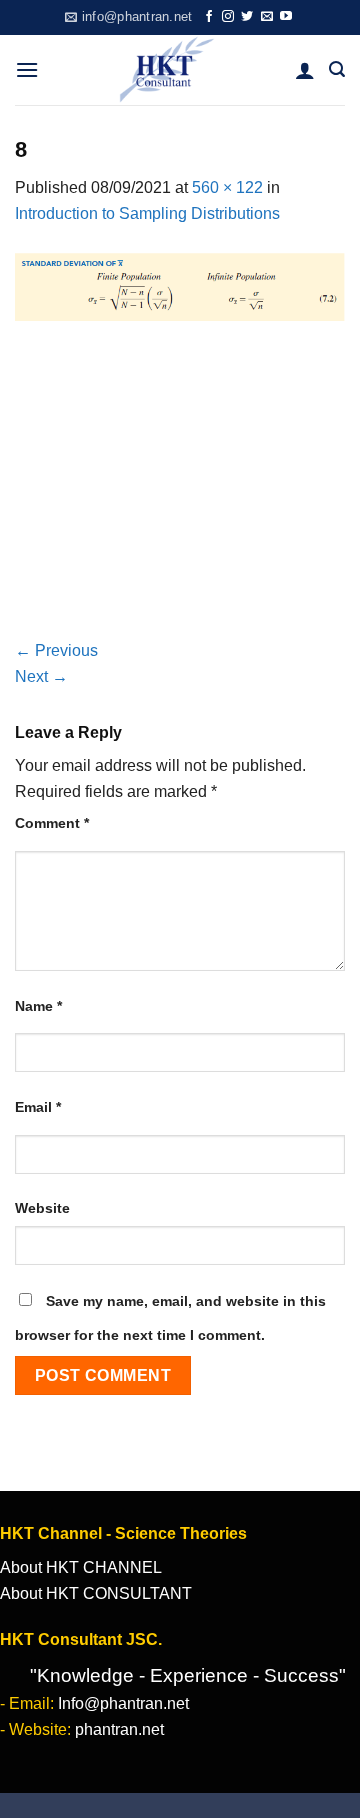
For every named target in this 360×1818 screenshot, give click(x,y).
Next (41, 676)
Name (38, 1006)
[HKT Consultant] (167, 70)
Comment (52, 823)
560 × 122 (227, 187)
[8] (180, 285)
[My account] (305, 70)
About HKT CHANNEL (81, 1567)
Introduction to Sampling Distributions (147, 213)
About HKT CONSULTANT (96, 1593)
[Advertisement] (180, 492)
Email (38, 1107)
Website (42, 1208)
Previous (56, 650)
